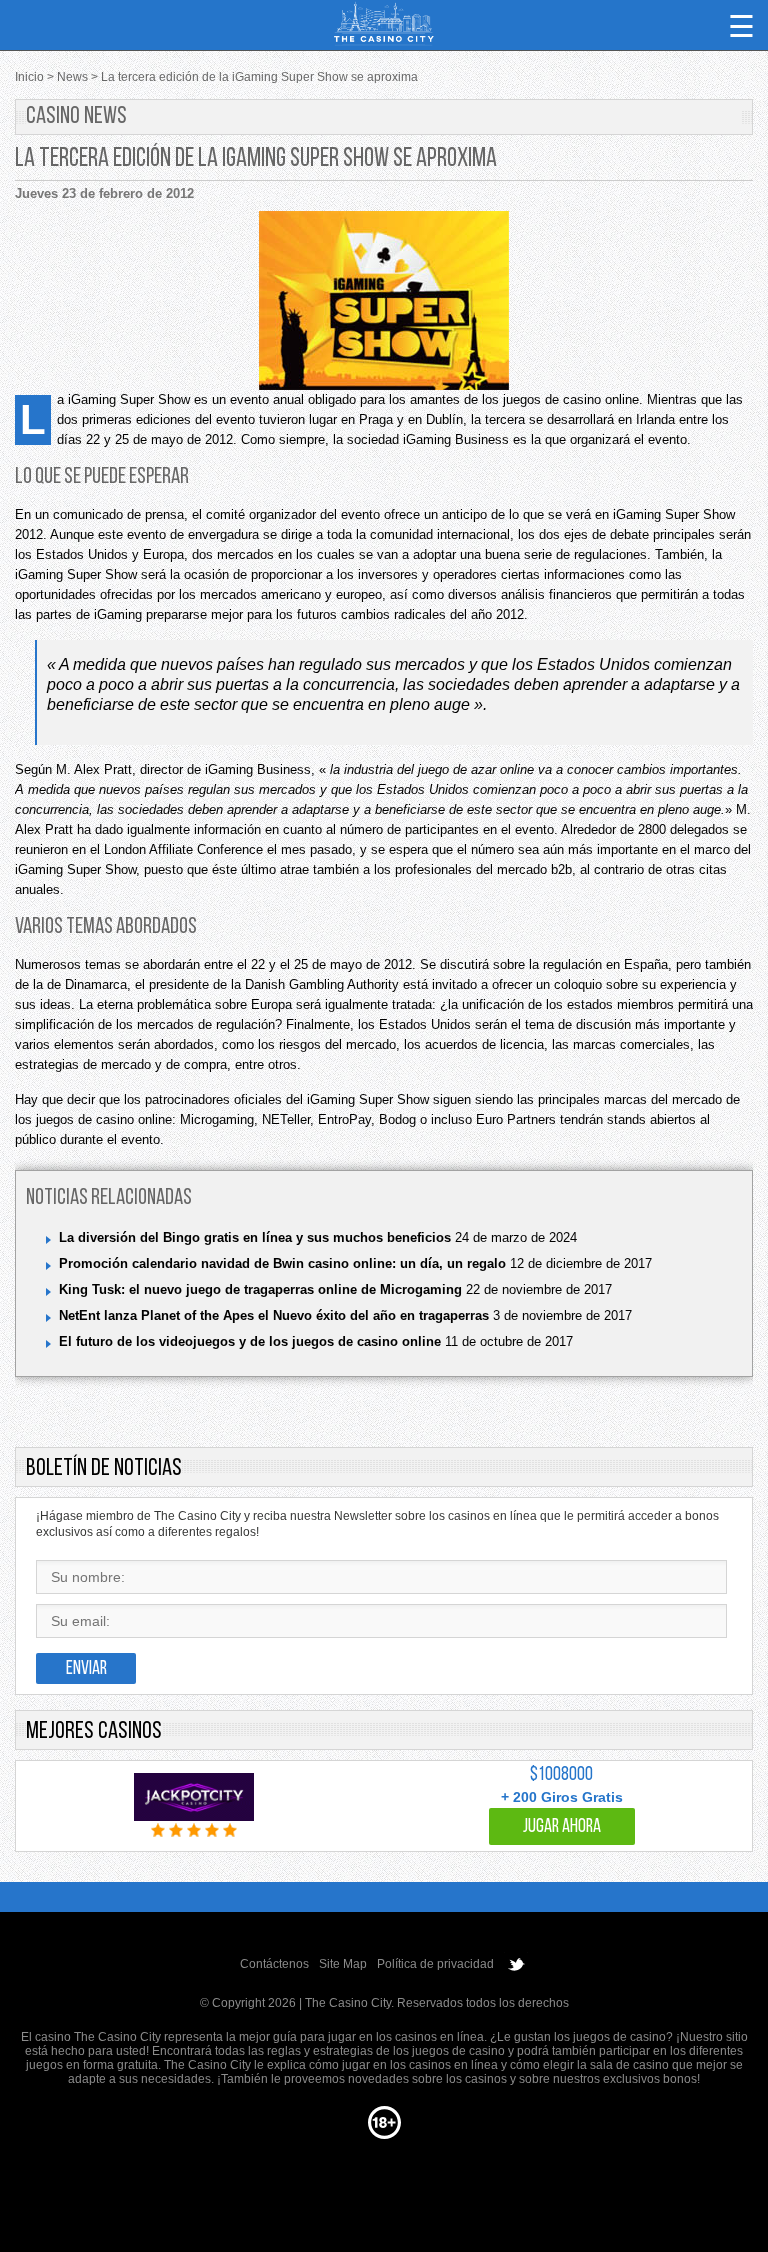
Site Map (343, 1964)
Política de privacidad (435, 1964)
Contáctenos (274, 1964)
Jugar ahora (562, 1827)
